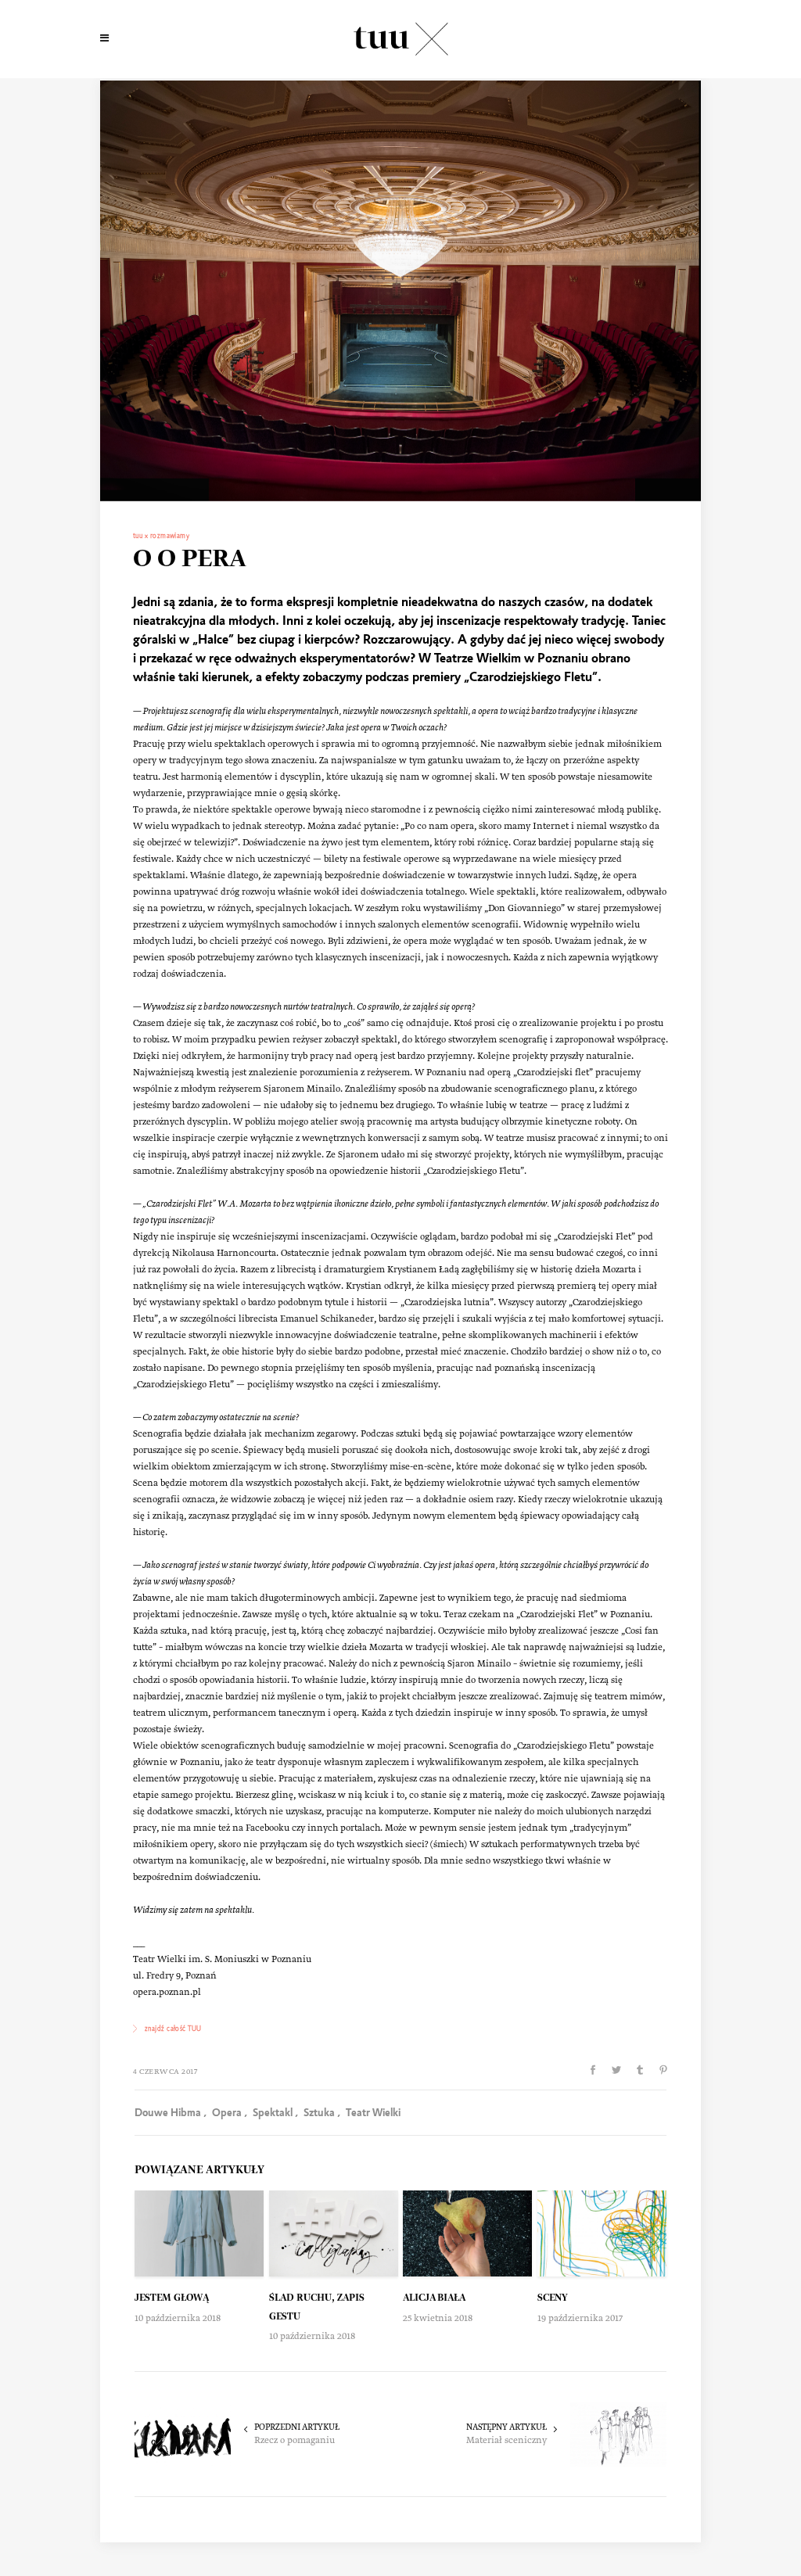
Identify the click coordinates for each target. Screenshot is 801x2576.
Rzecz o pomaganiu (295, 2441)
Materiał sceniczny (506, 2441)
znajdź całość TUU (173, 2029)
